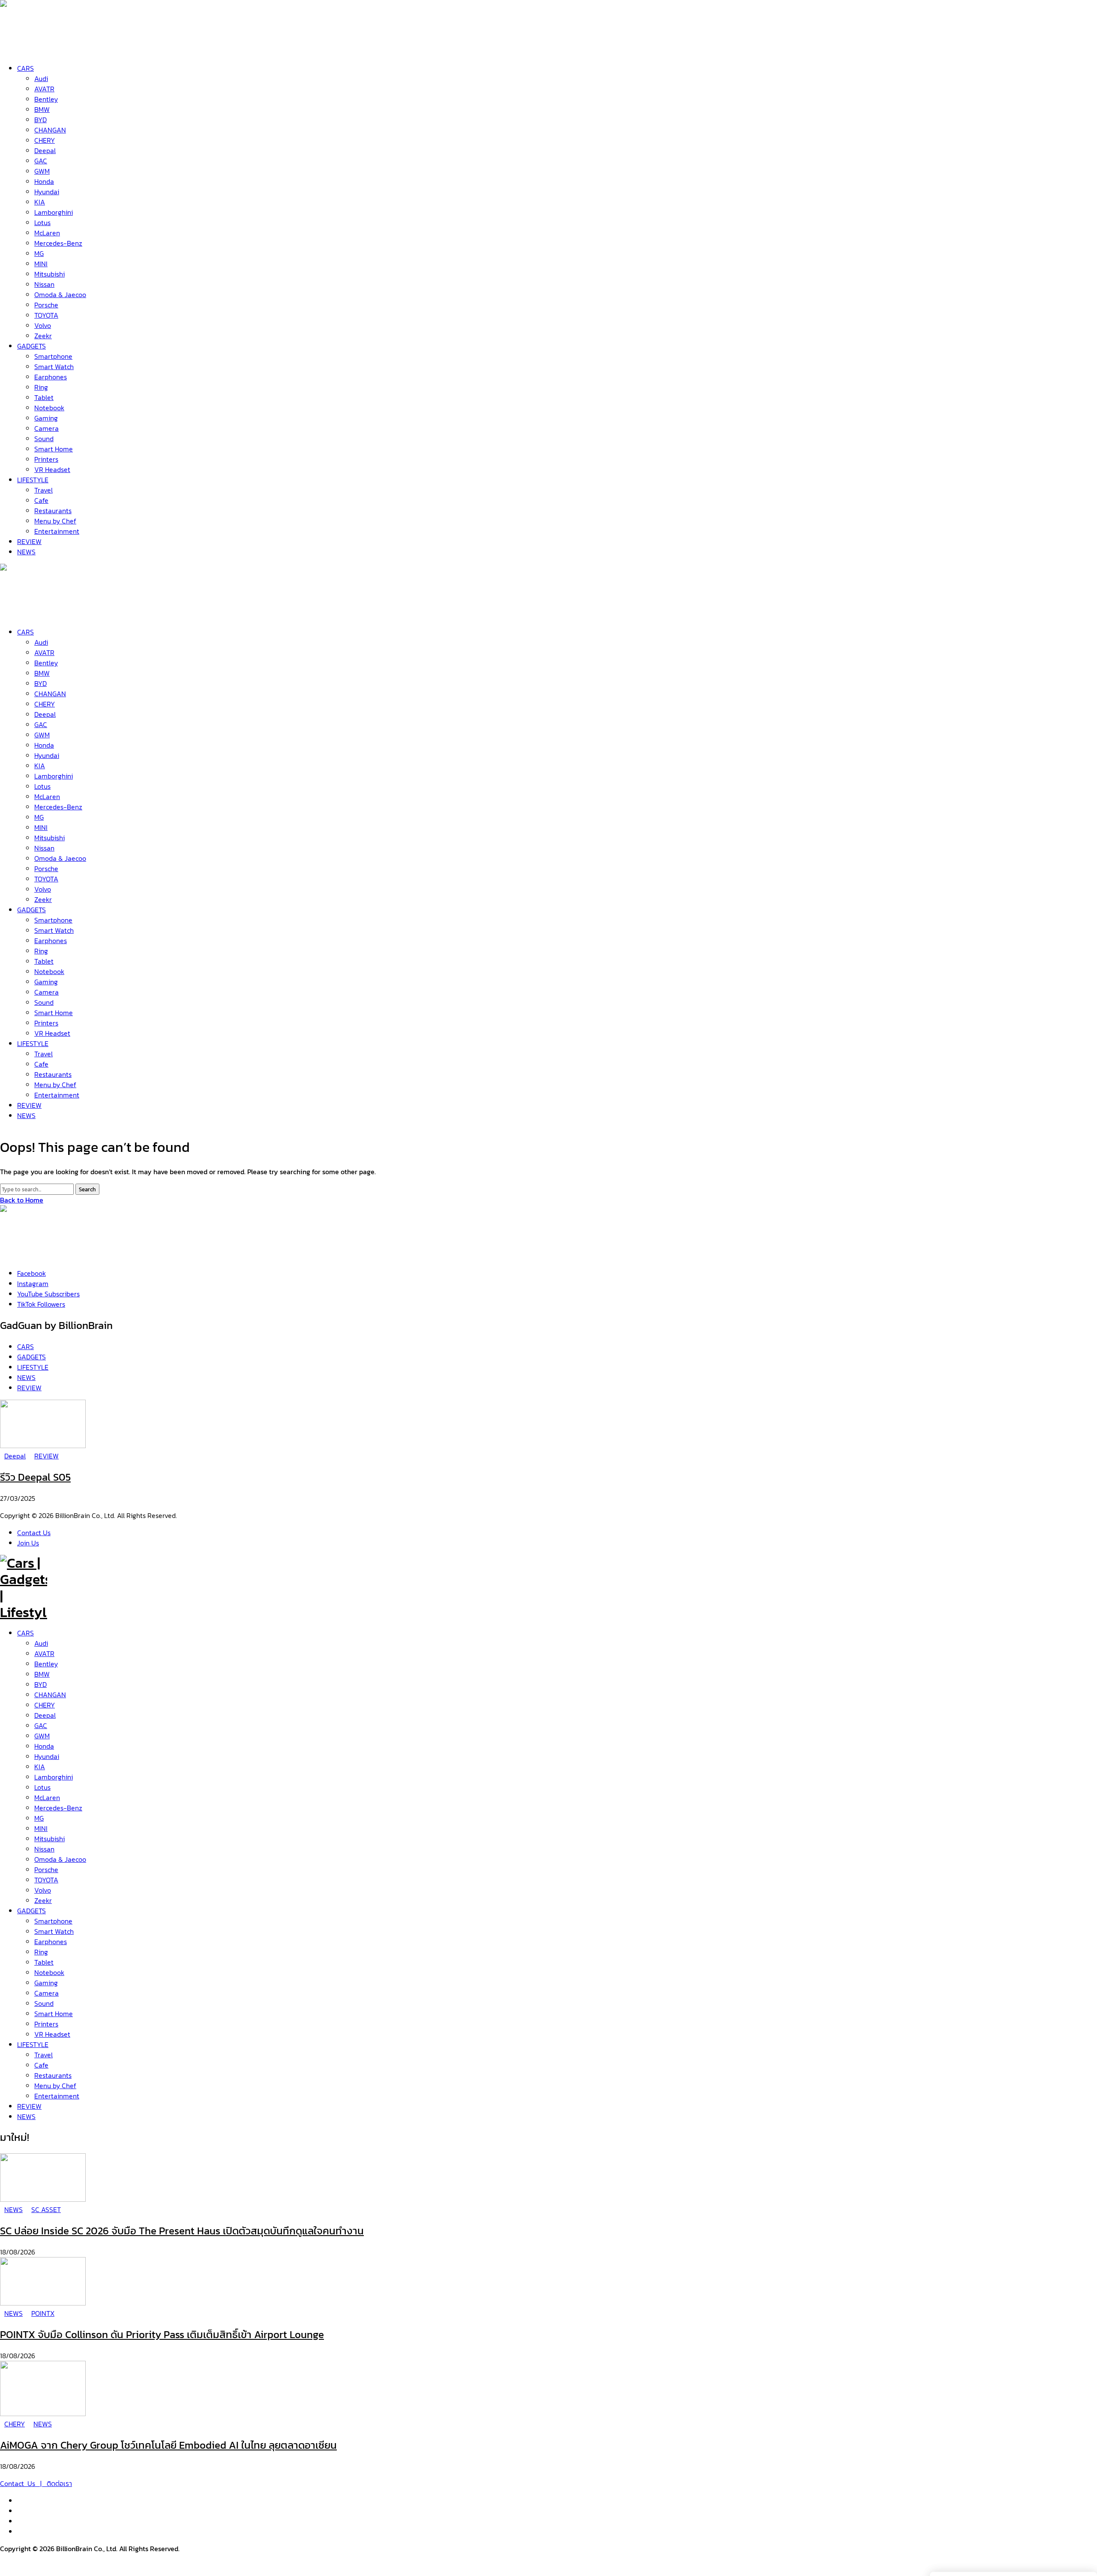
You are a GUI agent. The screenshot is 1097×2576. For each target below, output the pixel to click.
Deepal (45, 1715)
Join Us (28, 1543)
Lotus (42, 1787)
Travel (43, 2055)
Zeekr (43, 1900)
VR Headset (52, 2034)
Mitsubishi (49, 1839)
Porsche (46, 1870)
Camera (46, 1993)
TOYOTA (46, 1880)
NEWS (26, 2116)
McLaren (47, 1797)
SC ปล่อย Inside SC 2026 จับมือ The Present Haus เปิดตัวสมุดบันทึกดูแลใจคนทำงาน (182, 2231)
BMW (42, 1674)
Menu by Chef (55, 2086)
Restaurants (53, 2075)
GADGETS (31, 1911)
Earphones (51, 1942)
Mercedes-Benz (58, 1808)
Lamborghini (54, 1777)
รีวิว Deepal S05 (35, 1477)
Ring (41, 1952)
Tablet (44, 1962)
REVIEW (29, 2106)
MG (39, 1818)
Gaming (46, 1983)
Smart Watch (54, 1931)
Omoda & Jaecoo (60, 1859)
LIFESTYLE (33, 2044)
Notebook (49, 1972)
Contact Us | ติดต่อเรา (36, 2483)
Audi (41, 1643)
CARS (25, 1633)
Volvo (43, 1890)
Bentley (46, 1664)
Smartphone (53, 1921)
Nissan (44, 1849)
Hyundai (47, 1756)
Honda (44, 1746)
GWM (42, 1736)
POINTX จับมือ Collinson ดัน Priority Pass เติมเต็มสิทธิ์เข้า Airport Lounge (162, 2334)
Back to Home (22, 1200)
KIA (40, 1767)
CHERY (45, 1705)
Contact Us (34, 1533)
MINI (41, 1828)
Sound (44, 2003)
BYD (40, 1684)
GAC (41, 1725)
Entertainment (57, 2096)
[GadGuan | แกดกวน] (24, 612)
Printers (46, 2024)
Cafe (41, 2065)
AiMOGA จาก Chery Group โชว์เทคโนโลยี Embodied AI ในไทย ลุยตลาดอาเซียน (168, 2445)
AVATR (44, 1653)
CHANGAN (50, 1695)
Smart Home (54, 2014)
